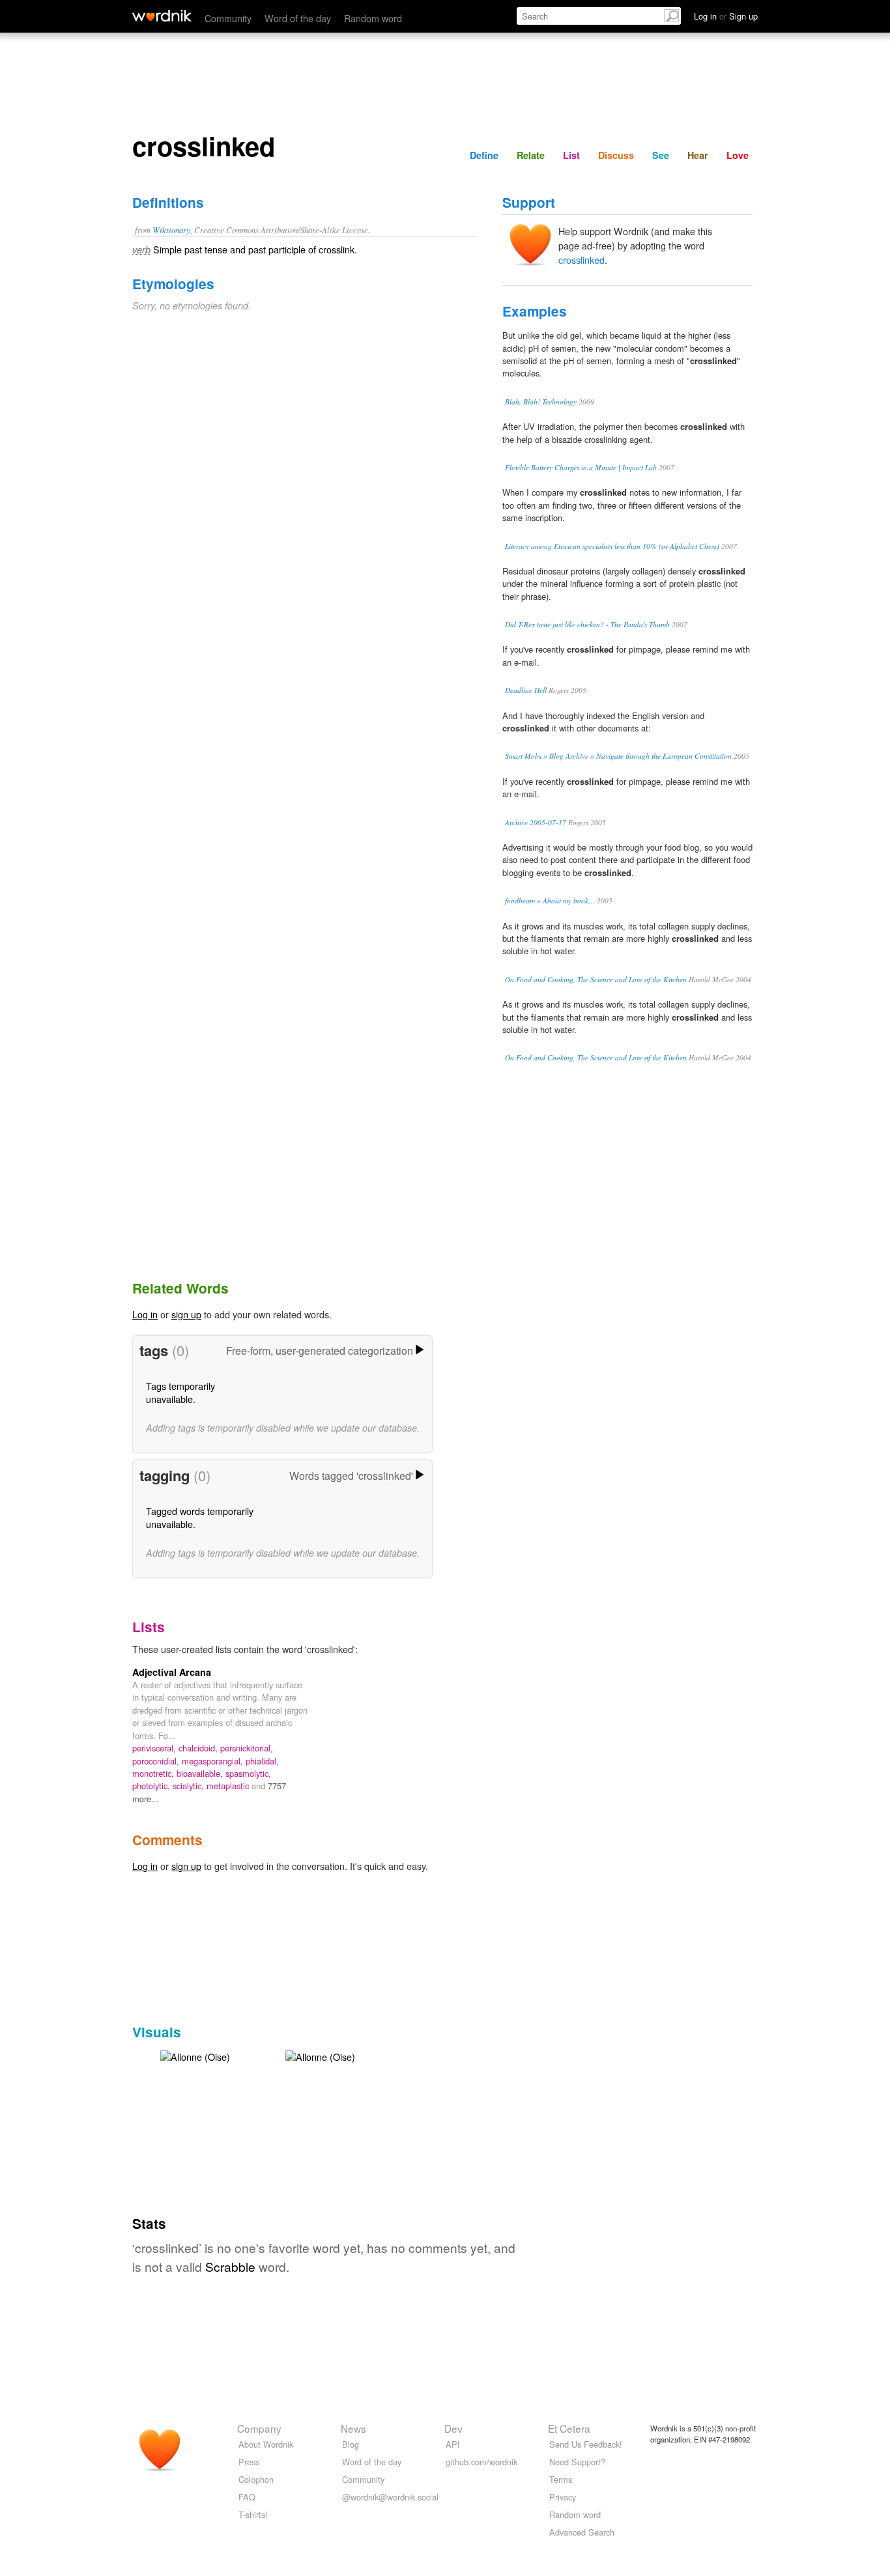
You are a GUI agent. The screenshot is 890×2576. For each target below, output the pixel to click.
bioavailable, (201, 1773)
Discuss (616, 155)
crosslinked (581, 260)
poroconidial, (157, 1761)
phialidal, (262, 1761)
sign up (186, 1314)
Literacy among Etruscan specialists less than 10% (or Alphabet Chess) (612, 546)
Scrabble (230, 2266)
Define (484, 155)
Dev (453, 2428)
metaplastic (229, 1786)
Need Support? (577, 2462)
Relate (531, 155)
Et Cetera (569, 2428)
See (661, 155)
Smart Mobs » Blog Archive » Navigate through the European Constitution (618, 756)
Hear (698, 155)
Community (228, 18)
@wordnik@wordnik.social (390, 2497)
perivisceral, (155, 1748)
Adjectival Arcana (172, 1672)
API (453, 2444)
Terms (561, 2479)
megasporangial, (214, 1761)
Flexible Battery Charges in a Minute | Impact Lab (581, 467)
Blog (351, 2444)
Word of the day (298, 18)
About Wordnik (266, 2444)
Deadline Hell (526, 690)
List (571, 155)
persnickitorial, (247, 1748)
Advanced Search (582, 2532)
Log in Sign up (726, 16)
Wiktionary (171, 230)
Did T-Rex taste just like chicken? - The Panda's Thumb (587, 624)
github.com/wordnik (481, 2462)
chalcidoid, (199, 1748)
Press (249, 2462)
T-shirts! (253, 2514)
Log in (145, 1314)
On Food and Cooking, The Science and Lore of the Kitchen (596, 979)
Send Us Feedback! (586, 2444)
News (353, 2428)
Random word (373, 18)
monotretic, (154, 1773)
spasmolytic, (248, 1773)
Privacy (563, 2497)
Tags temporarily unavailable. (180, 1392)
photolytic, (152, 1786)
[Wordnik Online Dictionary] (162, 16)
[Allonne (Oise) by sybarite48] (195, 2055)
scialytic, (190, 1786)
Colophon (256, 2479)
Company (259, 2428)
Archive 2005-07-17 (536, 822)
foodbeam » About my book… (550, 900)
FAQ (247, 2497)
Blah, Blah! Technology (541, 402)
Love (738, 155)
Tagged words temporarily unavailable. (200, 1517)
